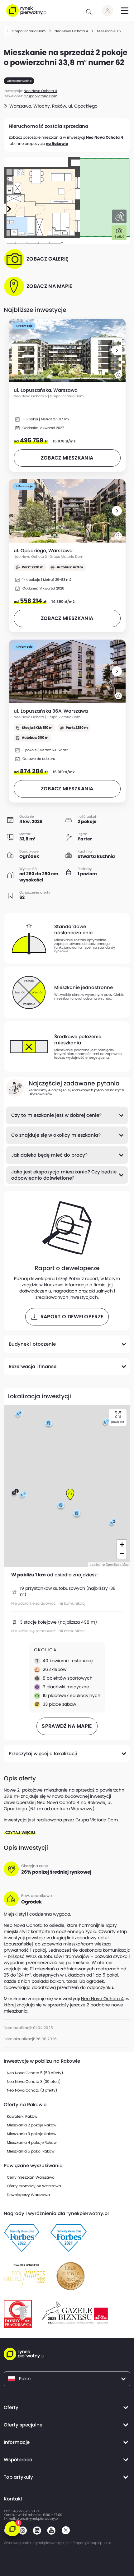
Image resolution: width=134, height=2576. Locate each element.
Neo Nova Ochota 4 (105, 137)
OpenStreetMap (117, 1565)
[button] (117, 350)
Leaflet (95, 1565)
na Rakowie (57, 143)
